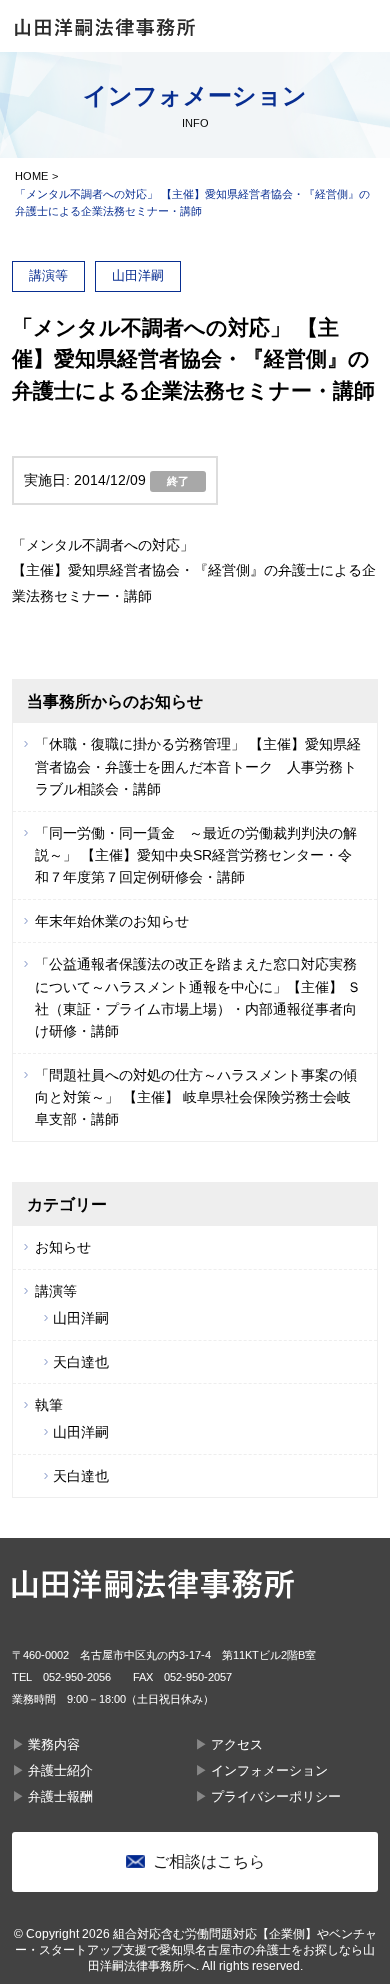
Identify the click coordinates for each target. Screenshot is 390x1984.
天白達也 (81, 1362)
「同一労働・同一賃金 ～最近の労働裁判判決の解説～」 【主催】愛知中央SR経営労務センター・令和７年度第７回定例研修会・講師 (196, 855)
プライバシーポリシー (276, 1796)
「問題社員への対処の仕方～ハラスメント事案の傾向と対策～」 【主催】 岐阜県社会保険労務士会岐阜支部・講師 (196, 1097)
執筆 (49, 1405)
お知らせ (63, 1247)
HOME (31, 176)
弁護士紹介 (60, 1770)
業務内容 (54, 1744)
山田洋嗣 (81, 1318)
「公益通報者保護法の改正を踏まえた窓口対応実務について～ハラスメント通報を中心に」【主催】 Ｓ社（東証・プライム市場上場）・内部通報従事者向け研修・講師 (198, 997)
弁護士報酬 (60, 1796)
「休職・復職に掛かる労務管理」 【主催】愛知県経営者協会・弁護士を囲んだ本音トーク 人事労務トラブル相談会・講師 (198, 766)
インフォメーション (269, 1770)
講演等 (56, 1291)
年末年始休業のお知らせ (112, 921)
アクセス (237, 1744)
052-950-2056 (77, 1677)
